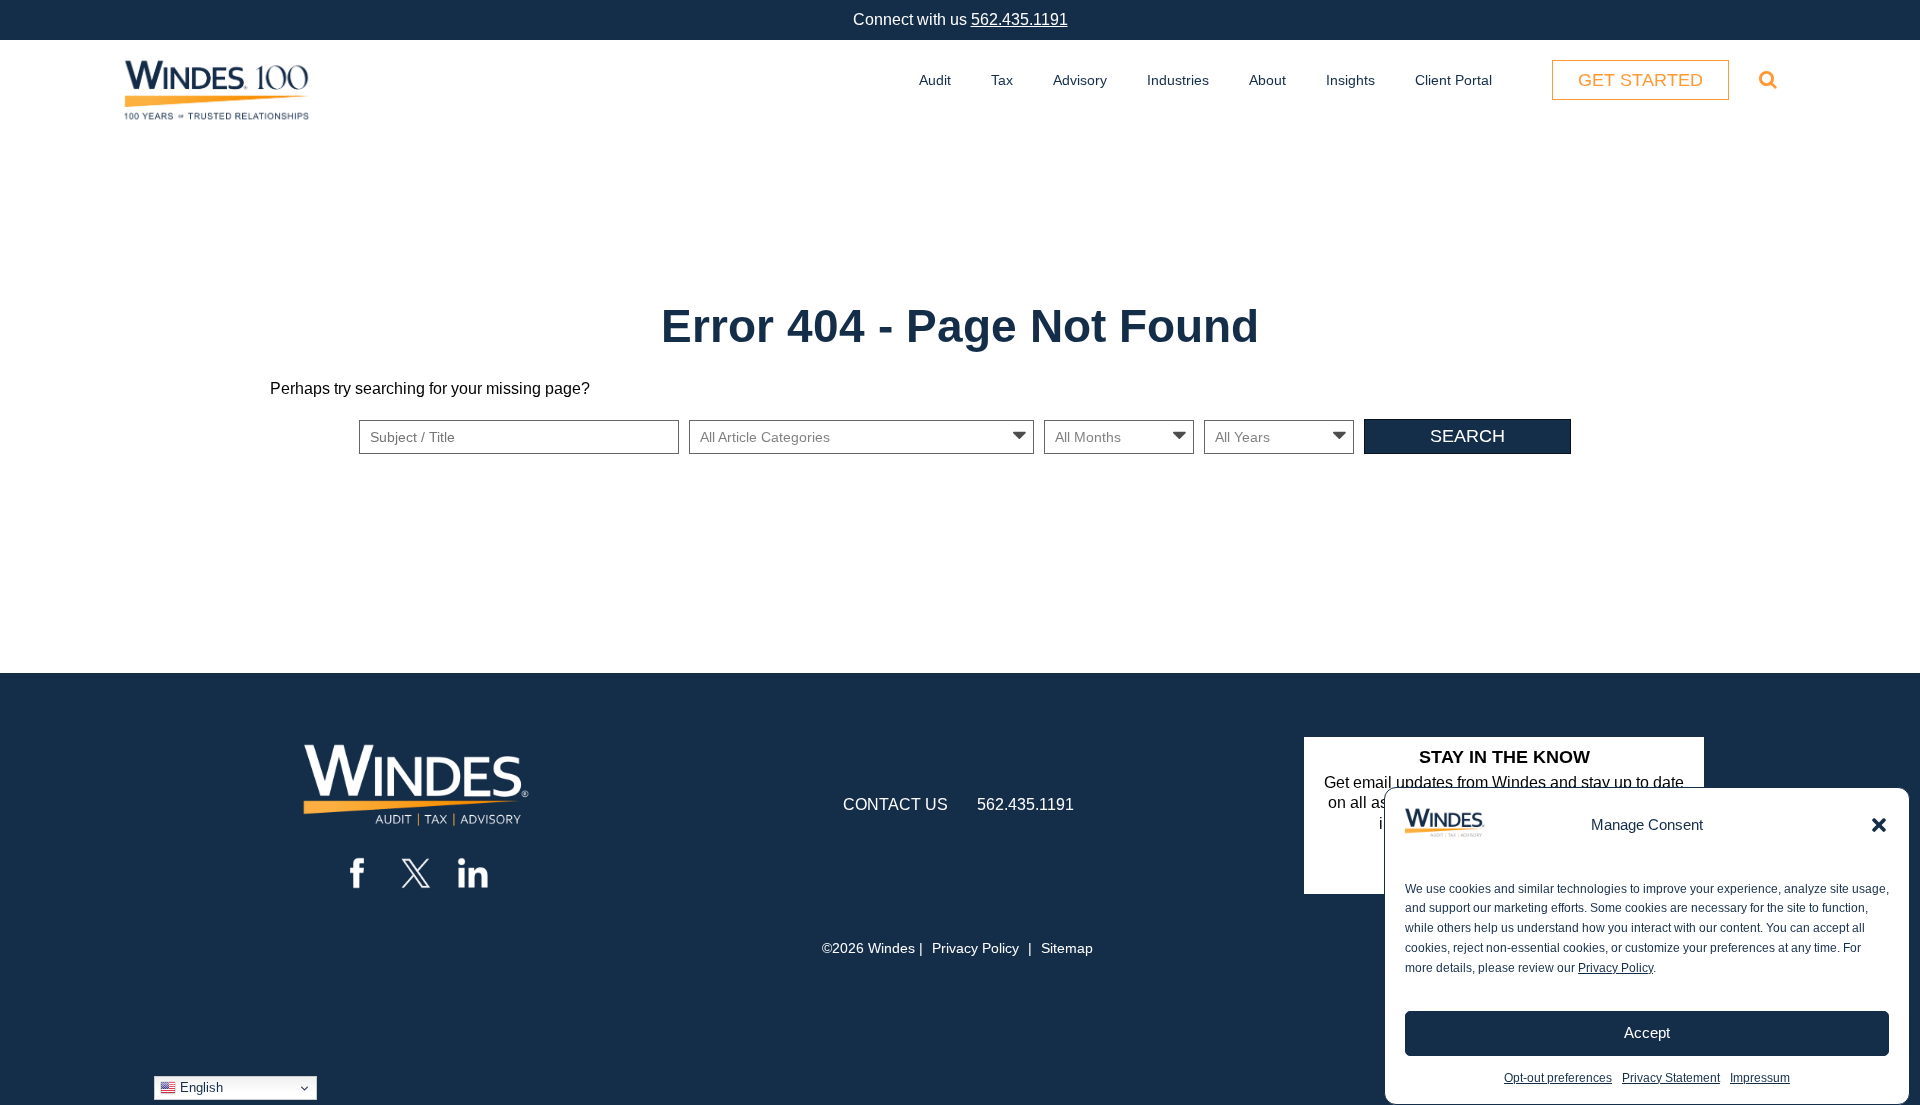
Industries (1178, 80)
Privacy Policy (1615, 968)
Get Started (1640, 80)
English (199, 1087)
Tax (1002, 80)
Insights (1350, 80)
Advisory (1080, 80)
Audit (935, 80)
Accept (1647, 1032)
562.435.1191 (1019, 19)
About (1267, 80)
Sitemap (1067, 948)
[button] (1879, 825)
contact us (895, 804)
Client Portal (1453, 80)
